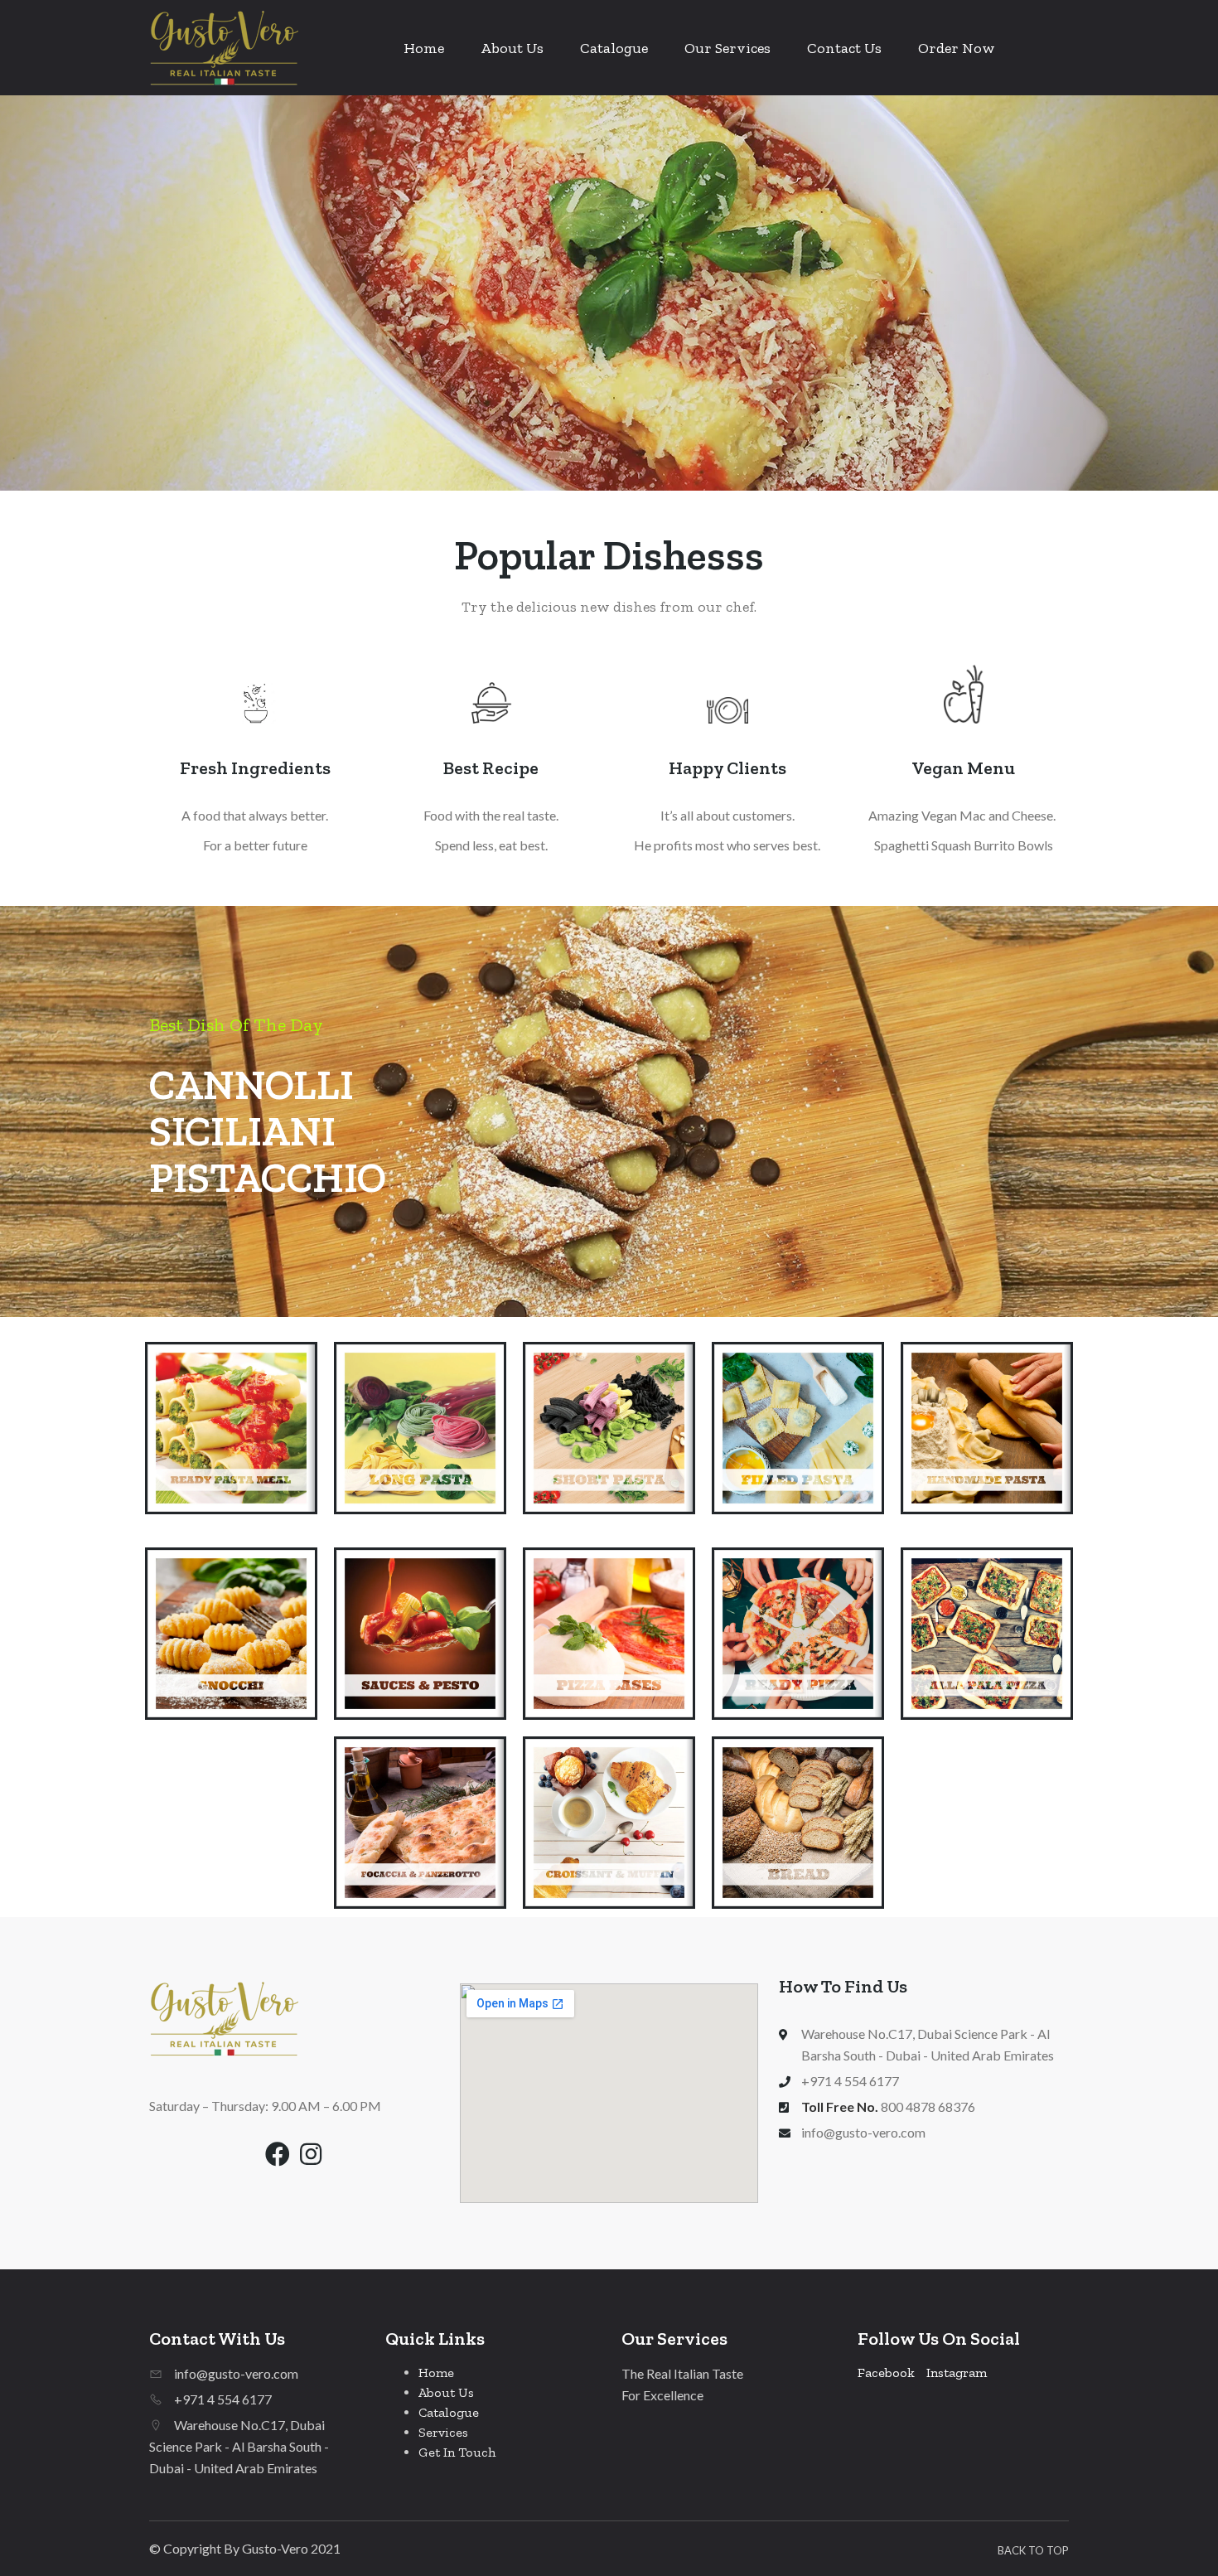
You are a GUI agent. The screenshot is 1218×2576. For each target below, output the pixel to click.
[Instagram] (311, 2154)
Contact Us (844, 48)
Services (443, 2432)
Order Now (957, 48)
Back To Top (1033, 2550)
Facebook (886, 2373)
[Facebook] (278, 2154)
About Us (512, 48)
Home (424, 48)
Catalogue (614, 48)
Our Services (727, 48)
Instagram (957, 2373)
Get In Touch (457, 2452)
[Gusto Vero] (224, 48)
